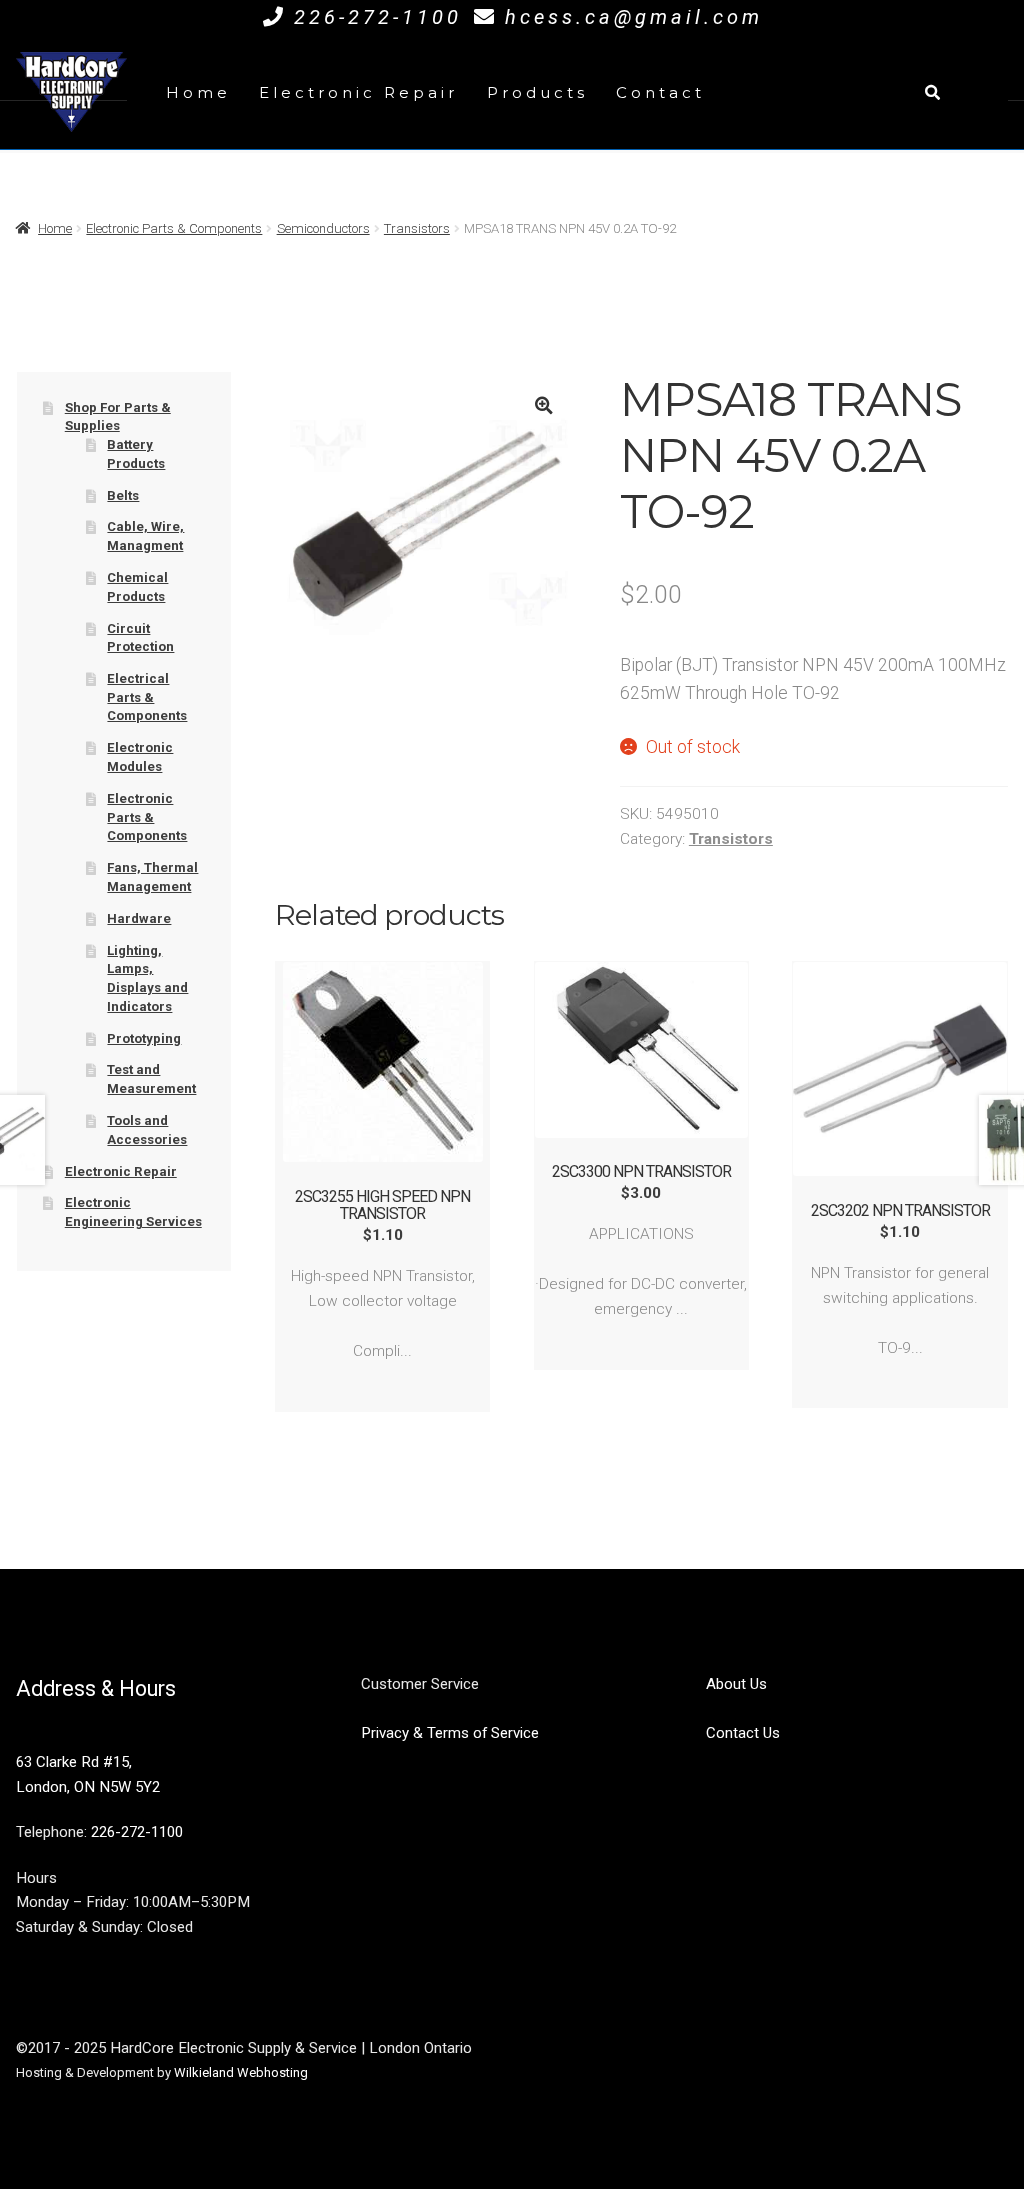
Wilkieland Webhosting (241, 2072)
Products (537, 92)
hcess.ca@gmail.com (634, 17)
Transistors (417, 228)
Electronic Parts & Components (174, 228)
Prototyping (144, 1038)
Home (198, 92)
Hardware (139, 918)
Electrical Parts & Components (147, 697)
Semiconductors (323, 228)
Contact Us (743, 1733)
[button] (543, 405)
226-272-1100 (378, 17)
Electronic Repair (358, 92)
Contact (660, 92)
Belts (123, 495)
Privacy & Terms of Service (450, 1733)
